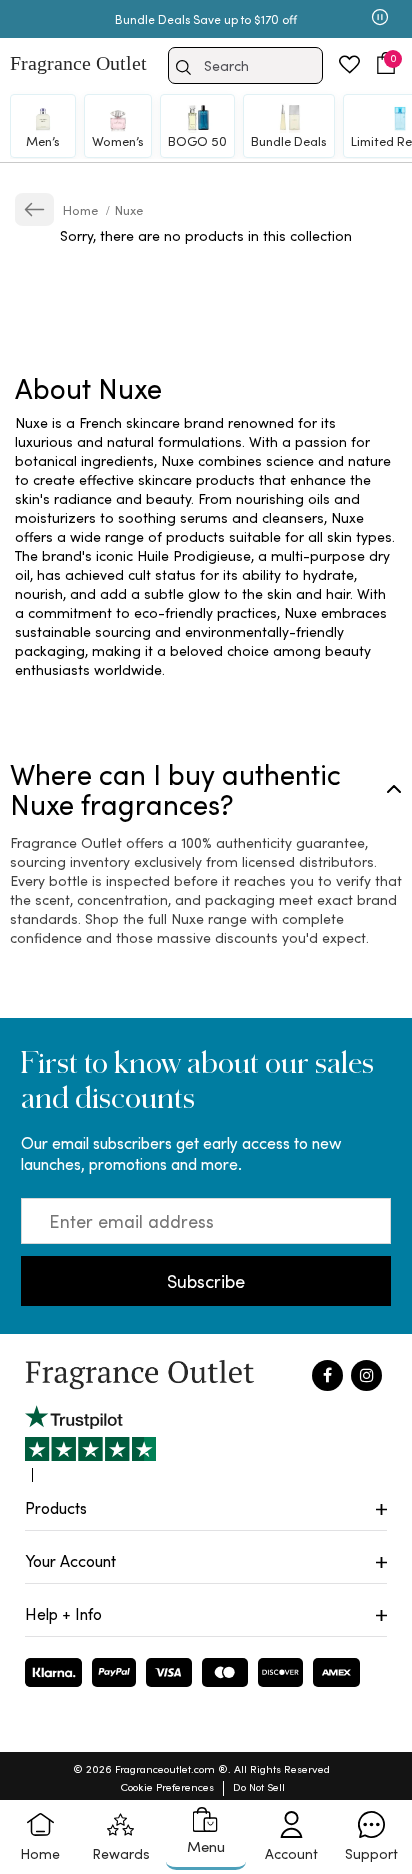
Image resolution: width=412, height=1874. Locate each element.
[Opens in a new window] (90, 1443)
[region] (206, 546)
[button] (386, 63)
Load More (233, 301)
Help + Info (63, 1613)
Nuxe (129, 209)
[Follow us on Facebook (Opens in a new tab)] (327, 1375)
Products (56, 1507)
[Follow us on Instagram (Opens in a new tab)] (366, 1375)
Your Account (70, 1560)
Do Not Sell (259, 1786)
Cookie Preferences (167, 1786)
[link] (34, 209)
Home (82, 209)
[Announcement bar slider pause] (380, 19)
